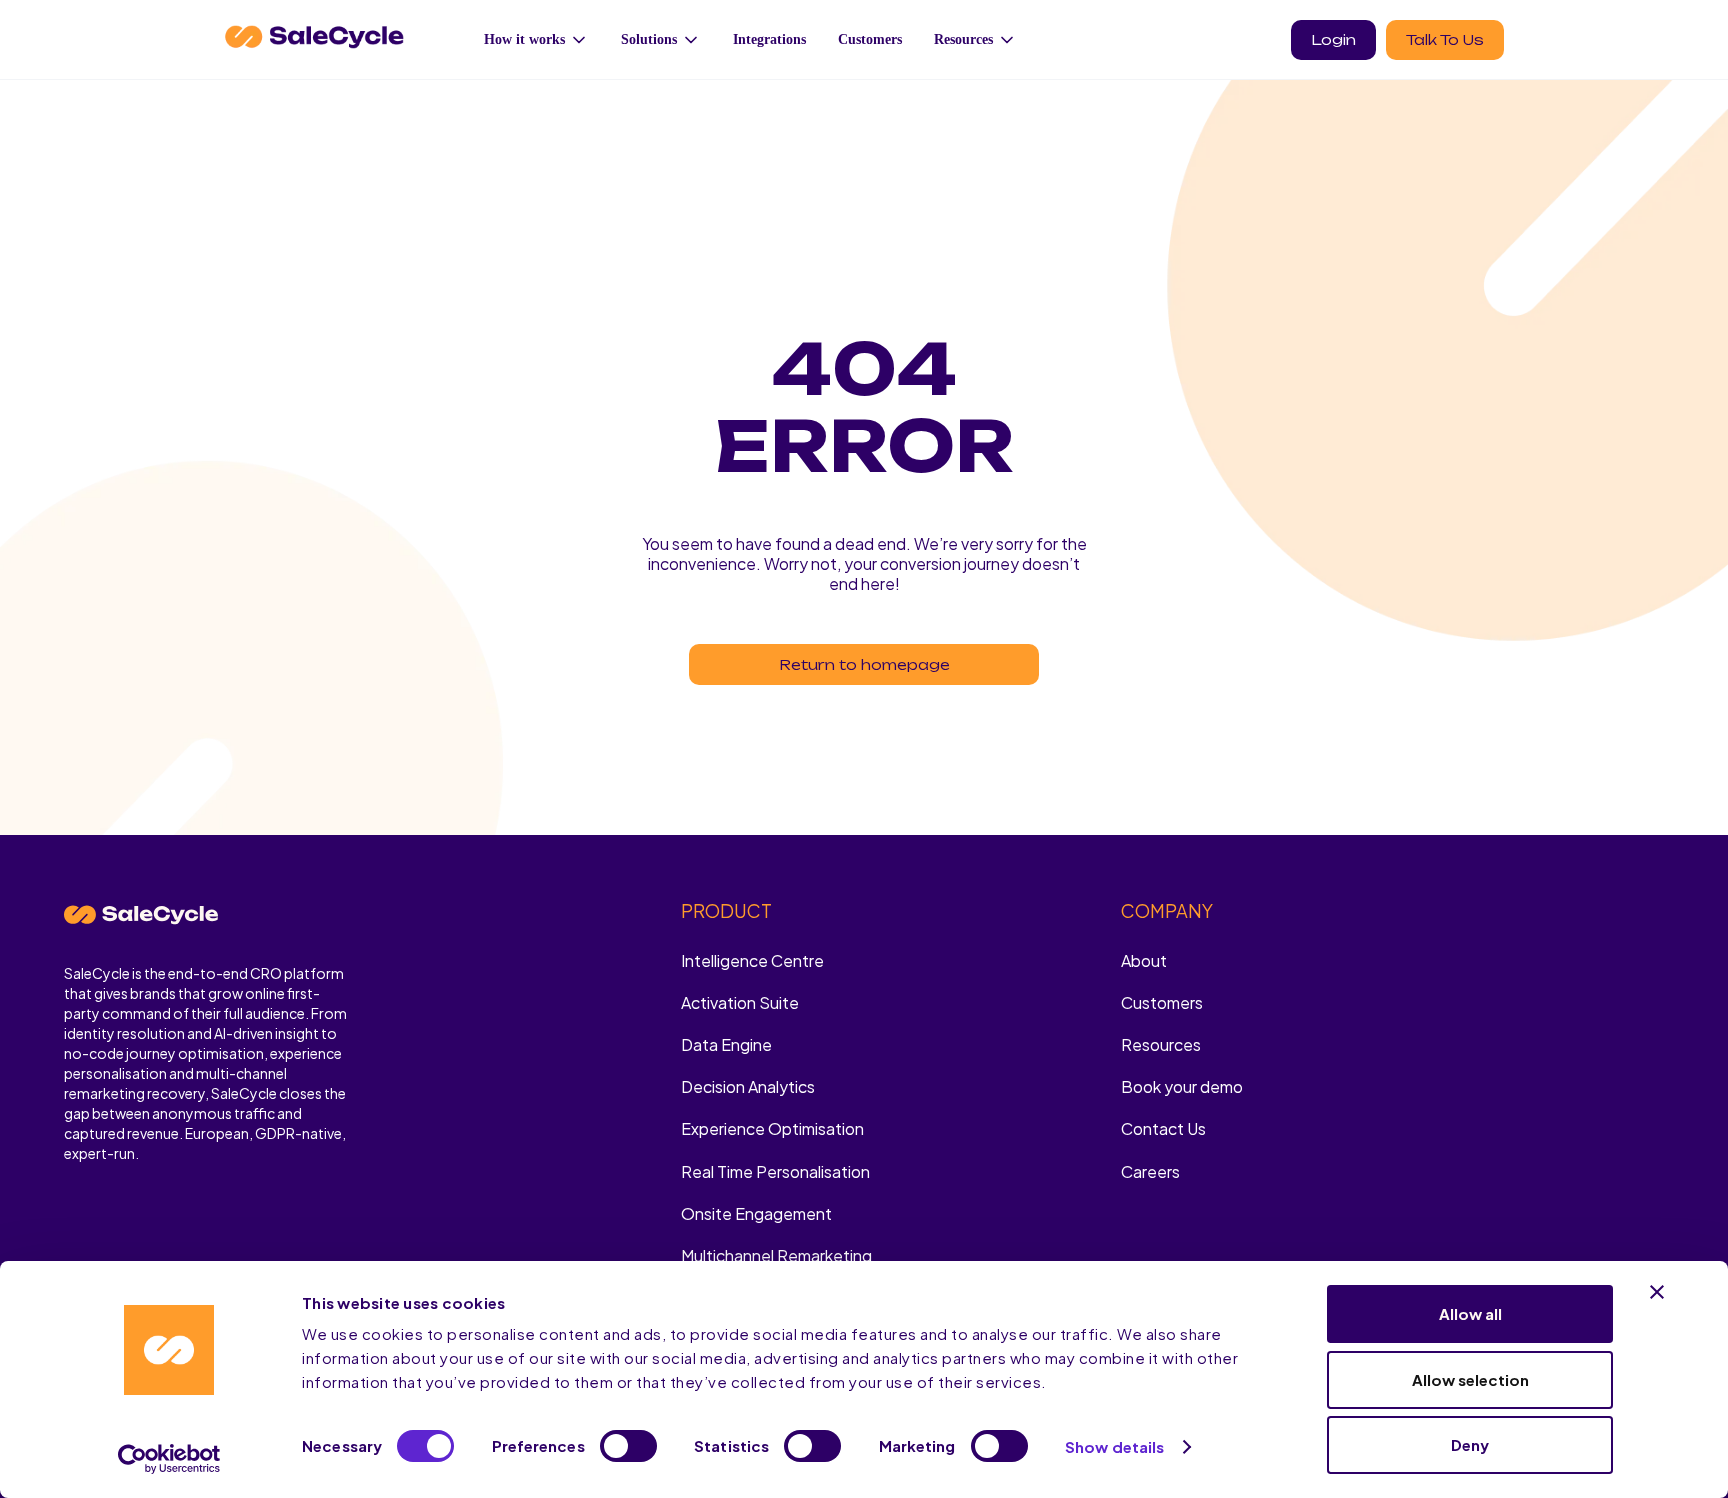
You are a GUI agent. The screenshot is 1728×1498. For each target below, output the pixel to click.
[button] (536, 39)
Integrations (769, 39)
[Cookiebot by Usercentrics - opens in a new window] (169, 1459)
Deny (1470, 1444)
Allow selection (1470, 1379)
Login (1333, 39)
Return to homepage (864, 664)
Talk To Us (1445, 39)
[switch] (628, 1446)
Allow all (1470, 1313)
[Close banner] (1657, 1292)
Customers (870, 39)
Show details (1114, 1446)
